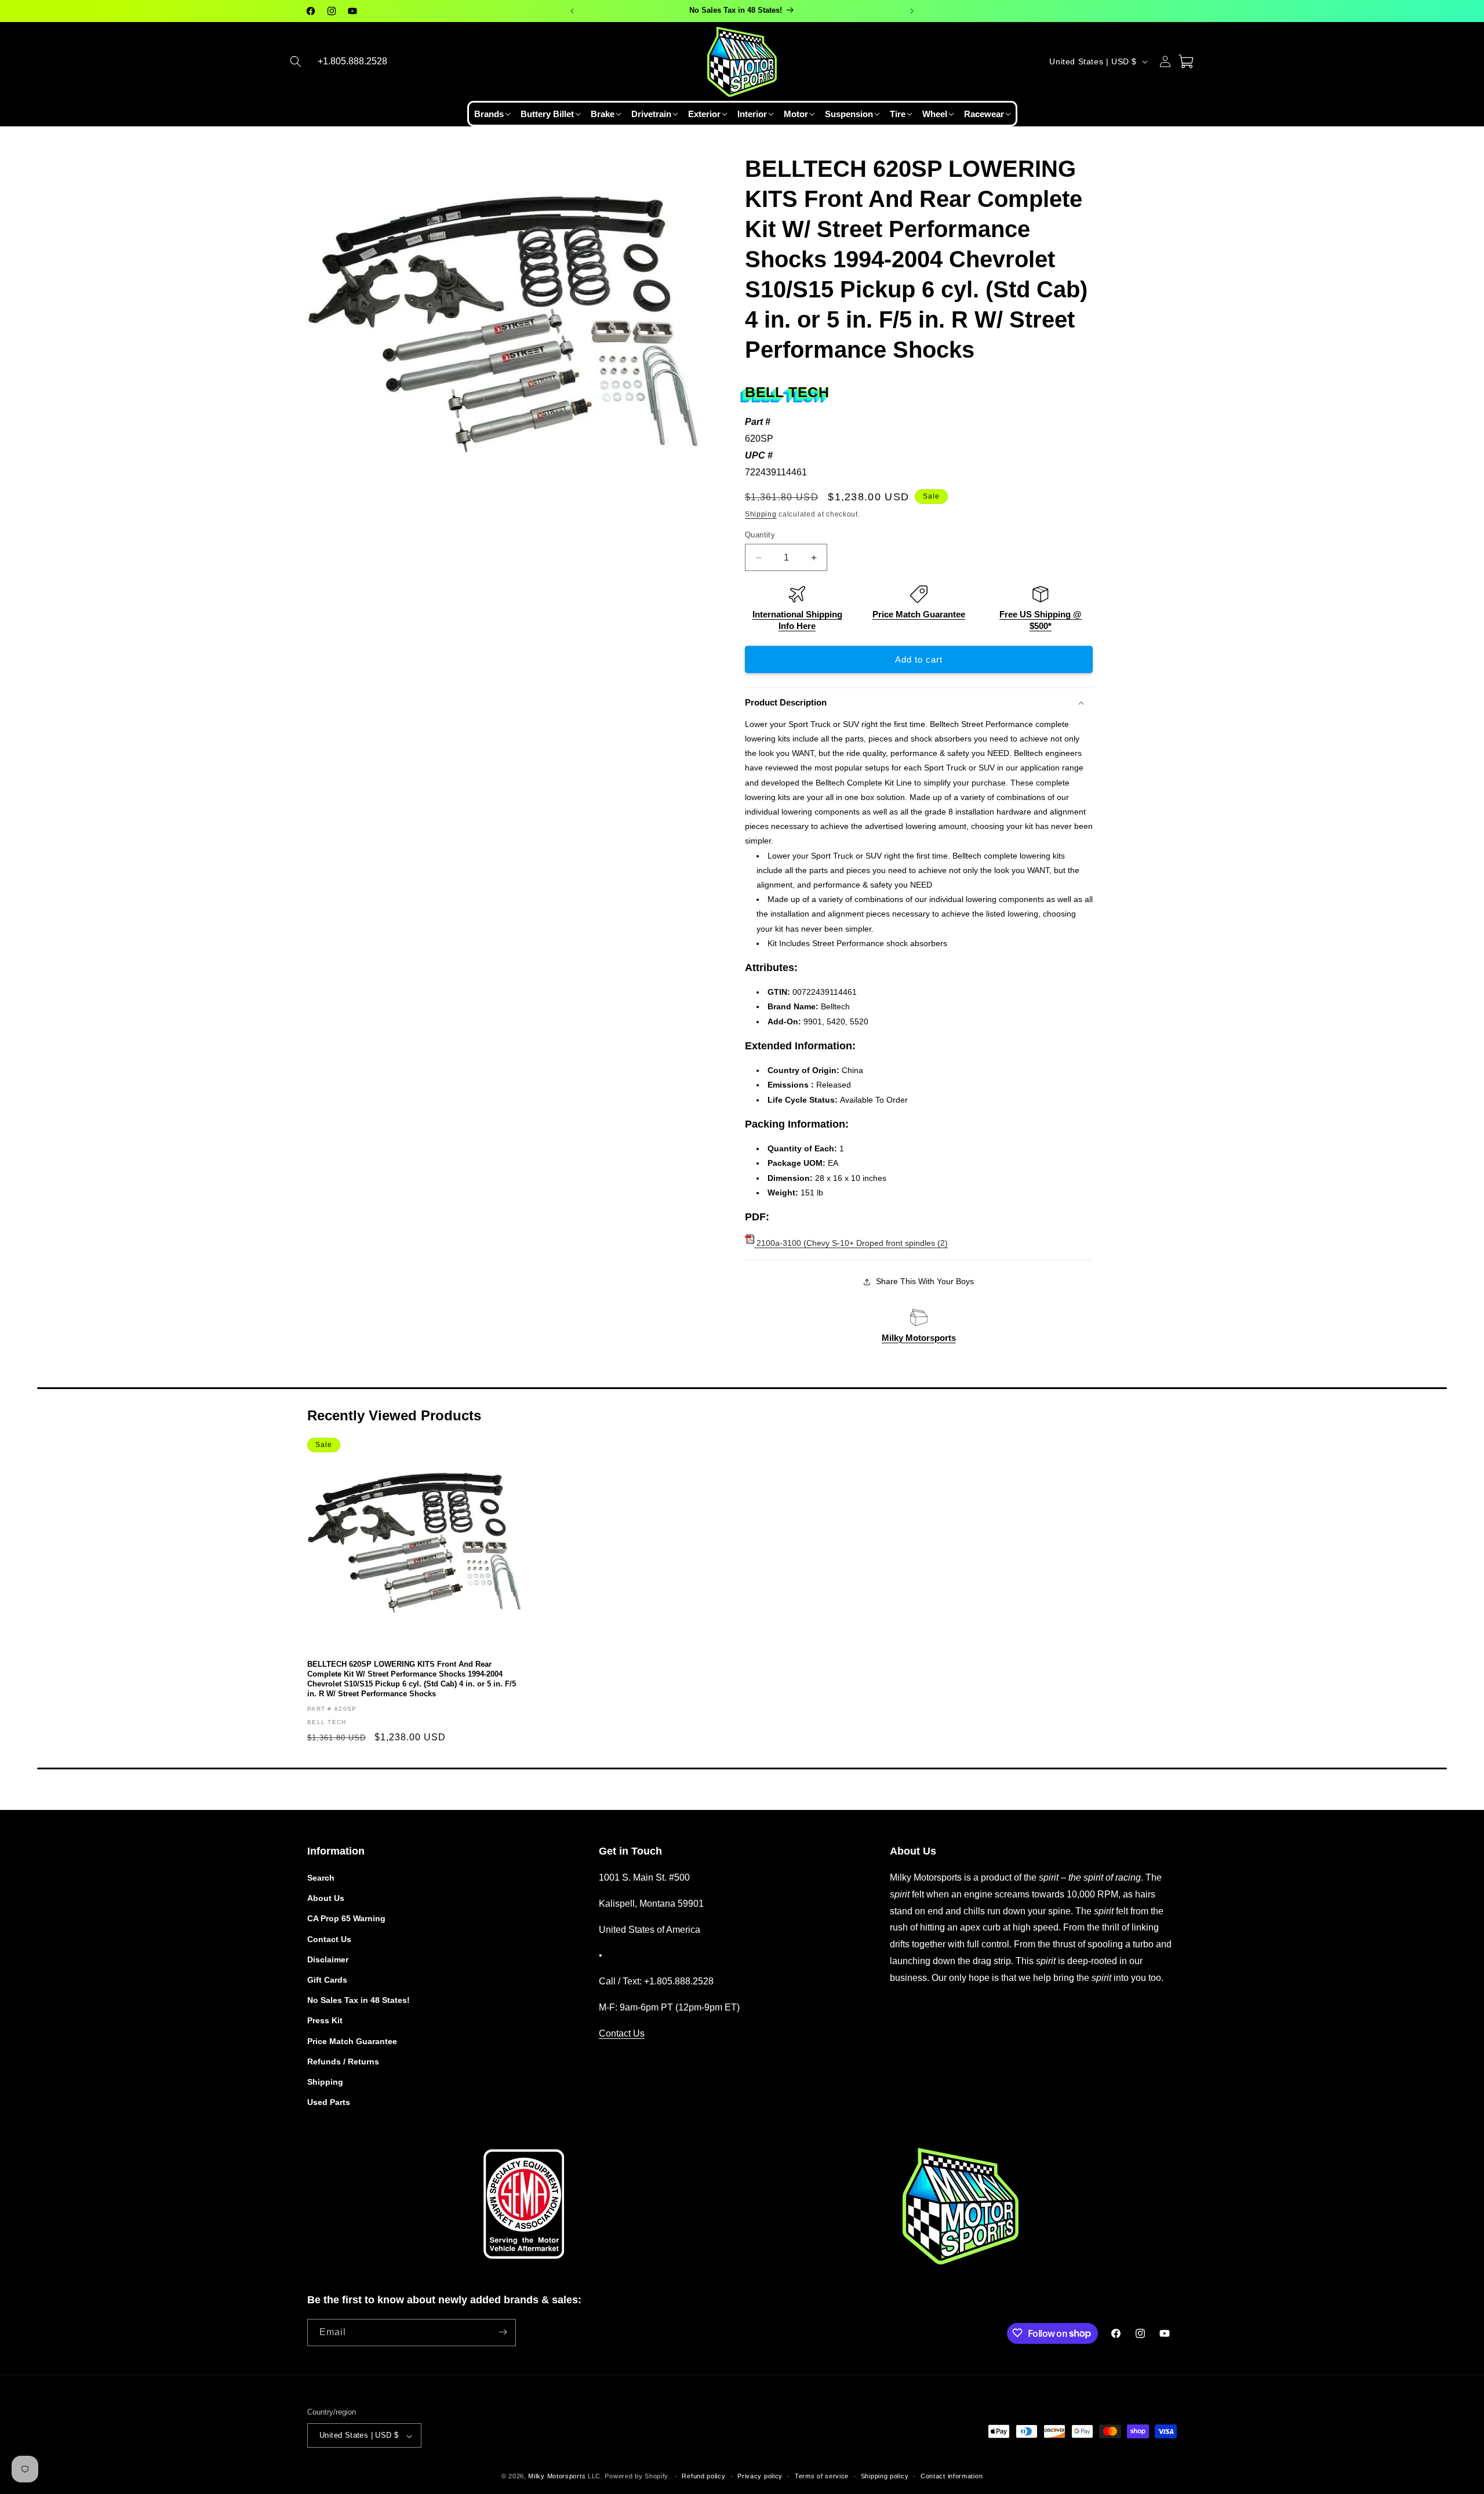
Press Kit (325, 2021)
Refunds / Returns (343, 2062)
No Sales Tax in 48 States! (359, 2001)
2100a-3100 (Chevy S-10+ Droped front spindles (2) (851, 1243)
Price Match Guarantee (919, 614)
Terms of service (822, 2476)
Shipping (761, 514)
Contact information (952, 2476)
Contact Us (329, 1939)
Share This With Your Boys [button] (925, 1281)
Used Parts (329, 2103)
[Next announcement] (912, 11)
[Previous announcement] (572, 11)
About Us (326, 1899)
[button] (296, 61)
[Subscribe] (503, 2332)
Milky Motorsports (919, 1338)
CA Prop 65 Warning (346, 1919)
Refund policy (703, 2476)
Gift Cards (327, 1980)
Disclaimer (328, 1959)
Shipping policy (885, 2476)
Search (321, 1878)
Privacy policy (760, 2476)
